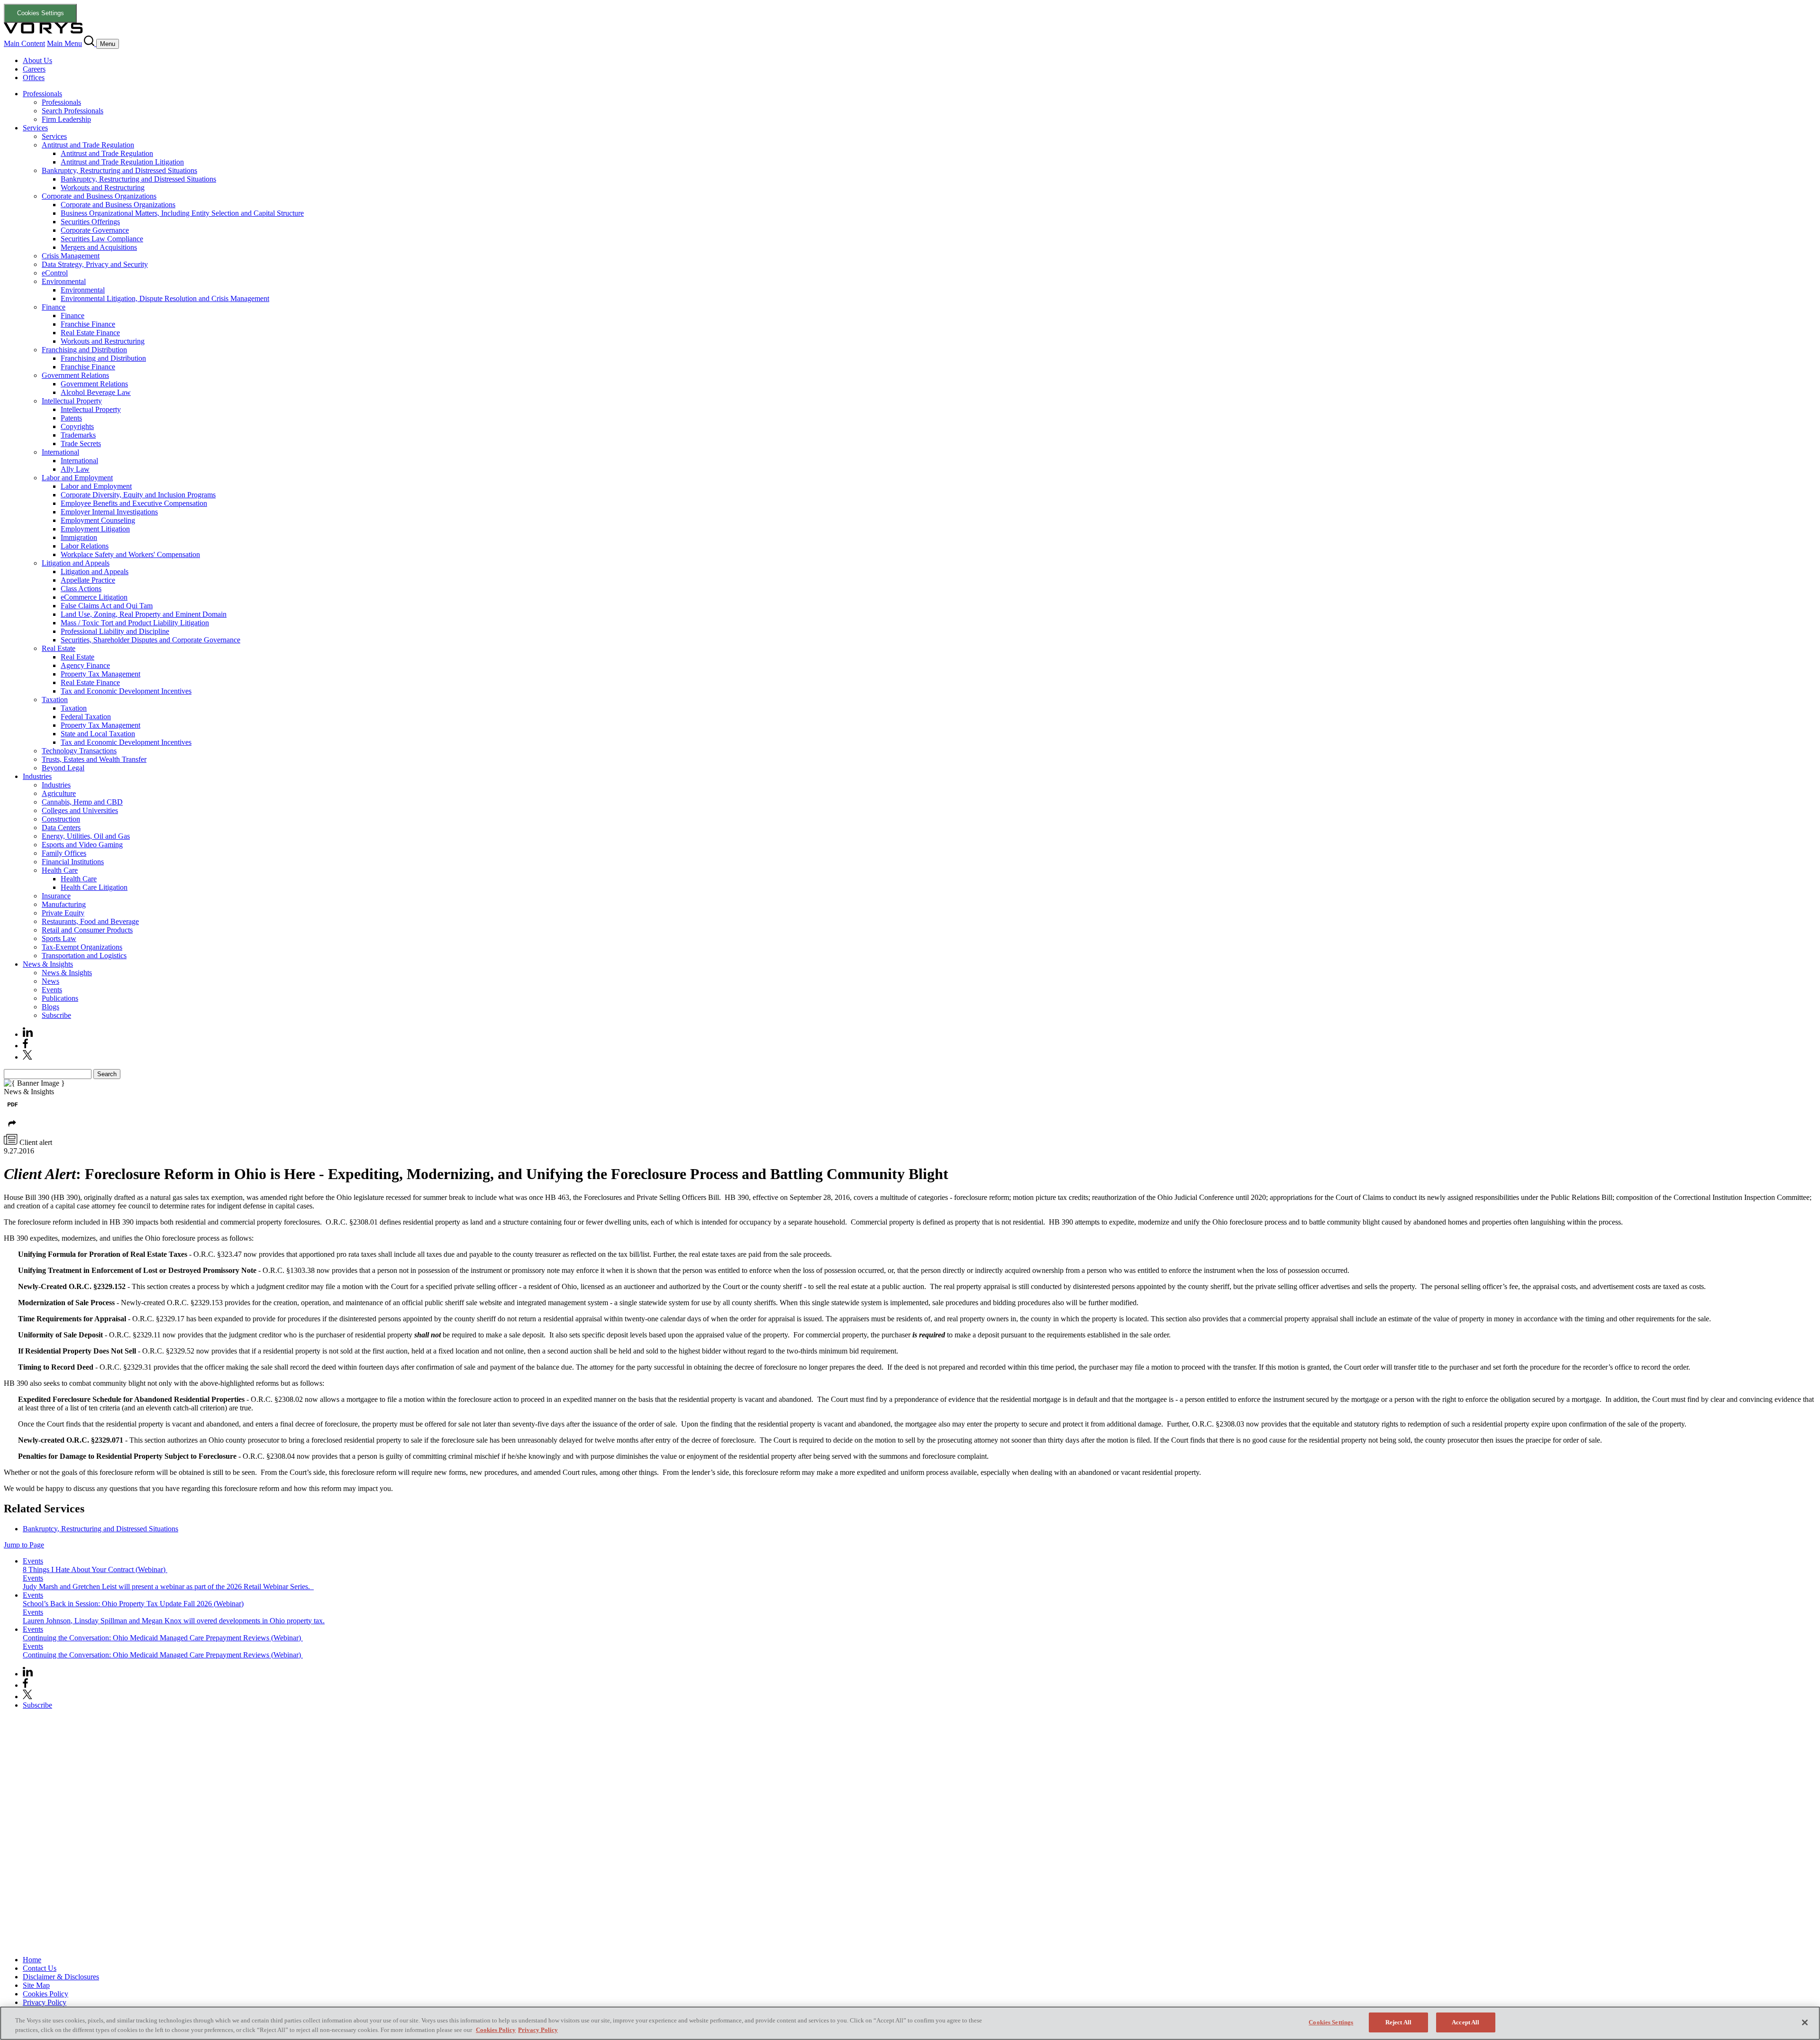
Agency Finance (85, 665)
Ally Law (75, 469)
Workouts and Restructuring (103, 188)
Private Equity (63, 913)
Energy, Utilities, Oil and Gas (86, 836)
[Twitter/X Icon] (27, 1057)
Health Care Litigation (94, 887)
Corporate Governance (95, 230)
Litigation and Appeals (76, 563)
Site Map (36, 1985)
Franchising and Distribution (84, 350)
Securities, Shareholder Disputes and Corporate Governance (150, 640)
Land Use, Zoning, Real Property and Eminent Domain (144, 614)
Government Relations (75, 375)
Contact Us (40, 1968)
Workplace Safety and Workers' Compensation (130, 554)
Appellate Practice (88, 580)
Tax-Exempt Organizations (82, 947)
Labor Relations (85, 546)
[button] (12, 1130)
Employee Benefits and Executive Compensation (134, 503)
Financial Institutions (73, 862)
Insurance (56, 896)
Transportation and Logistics (84, 956)
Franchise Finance (88, 324)
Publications (60, 998)
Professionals (42, 94)
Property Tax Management (100, 674)
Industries (37, 776)
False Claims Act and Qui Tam (107, 606)
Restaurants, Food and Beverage (90, 921)
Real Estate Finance (90, 333)
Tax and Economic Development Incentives (126, 691)
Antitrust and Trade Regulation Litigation (122, 162)
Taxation (55, 700)
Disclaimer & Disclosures (61, 1977)
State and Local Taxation (98, 734)
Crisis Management (71, 256)
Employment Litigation (95, 529)
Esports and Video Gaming (82, 845)
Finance (54, 307)
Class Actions (81, 589)
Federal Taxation (86, 717)
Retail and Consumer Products (87, 930)
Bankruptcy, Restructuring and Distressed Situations (119, 170)
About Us (37, 60)
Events (52, 990)
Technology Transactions (79, 751)
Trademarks (78, 435)
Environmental (64, 281)
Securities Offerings (90, 222)
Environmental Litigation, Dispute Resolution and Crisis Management (165, 298)
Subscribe (56, 1015)
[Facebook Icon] (25, 1046)
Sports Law (59, 938)
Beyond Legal (63, 768)
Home (32, 1960)
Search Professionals (73, 111)
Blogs (50, 1007)
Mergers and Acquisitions (99, 247)
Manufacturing (64, 904)
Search (107, 1074)
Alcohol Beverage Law (96, 392)
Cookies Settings (41, 13)
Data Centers (61, 828)
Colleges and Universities (80, 810)
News (50, 981)
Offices (34, 78)
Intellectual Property (72, 401)
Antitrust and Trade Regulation (88, 145)
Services (35, 128)
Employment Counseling (98, 520)
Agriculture (59, 793)
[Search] (90, 43)
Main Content (24, 43)
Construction (61, 819)
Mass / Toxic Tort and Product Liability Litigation (135, 623)
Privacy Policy (45, 2002)
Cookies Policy (45, 1994)
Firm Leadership (66, 119)
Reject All (1398, 2022)
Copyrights (77, 426)
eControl (55, 273)
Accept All (1465, 2022)
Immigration (79, 537)
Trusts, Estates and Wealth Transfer (94, 759)
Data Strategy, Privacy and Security (95, 264)
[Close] (1805, 2022)
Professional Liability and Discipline (115, 631)
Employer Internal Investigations (109, 512)
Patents (71, 418)
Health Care (60, 870)
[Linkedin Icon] (28, 1034)
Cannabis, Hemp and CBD (82, 802)
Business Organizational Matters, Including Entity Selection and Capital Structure (182, 213)
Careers (34, 69)
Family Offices (64, 853)
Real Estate (59, 648)
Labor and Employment (77, 478)
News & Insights (48, 964)
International (60, 452)
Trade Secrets (81, 444)
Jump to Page (24, 1545)
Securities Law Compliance (102, 239)
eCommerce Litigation (94, 597)
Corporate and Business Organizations (99, 196)
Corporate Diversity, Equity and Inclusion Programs (138, 495)
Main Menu (64, 43)
